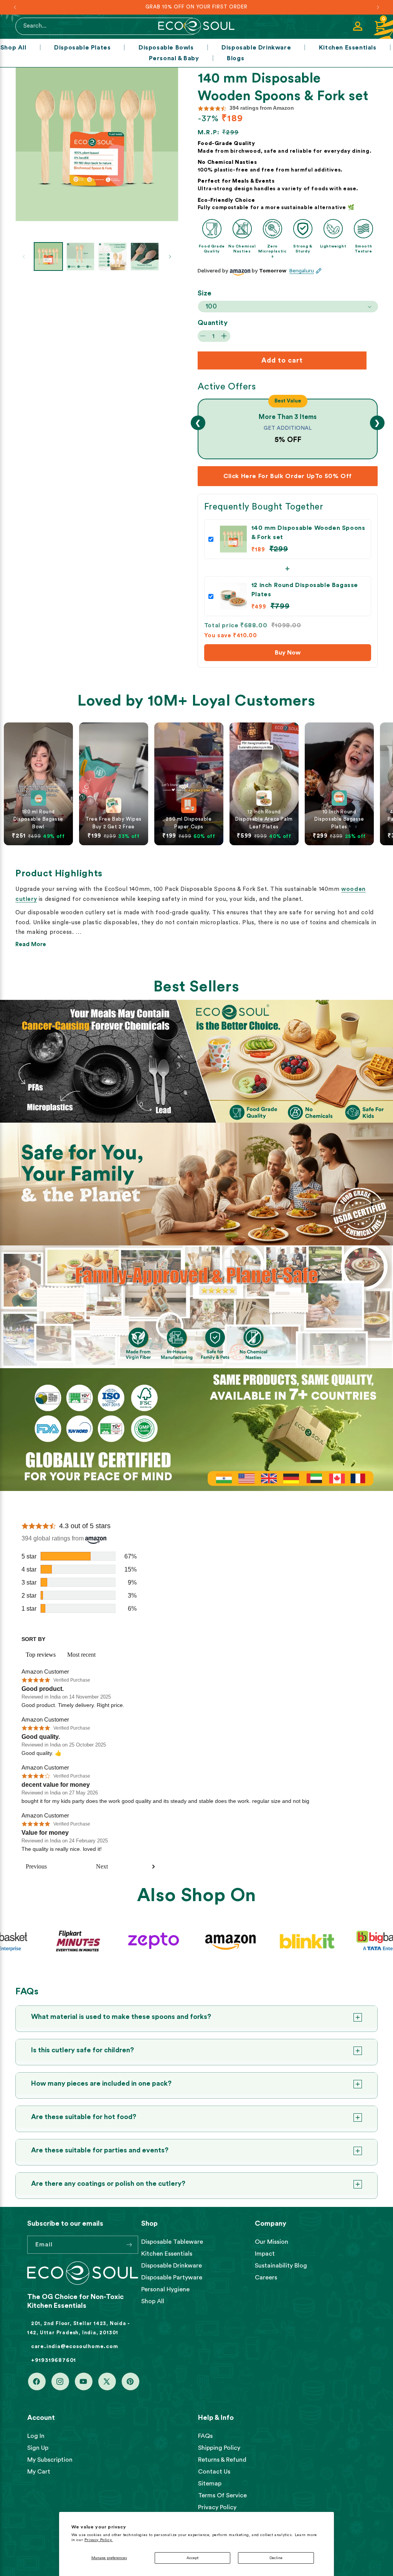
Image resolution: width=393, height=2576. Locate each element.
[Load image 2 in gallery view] (81, 257)
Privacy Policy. (99, 2540)
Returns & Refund (222, 2460)
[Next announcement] (378, 7)
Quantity (213, 323)
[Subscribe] (129, 2245)
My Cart (39, 2472)
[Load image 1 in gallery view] (48, 257)
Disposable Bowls (166, 48)
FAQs (205, 2436)
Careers (266, 2278)
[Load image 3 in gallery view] (112, 257)
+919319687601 (54, 2360)
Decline (276, 2558)
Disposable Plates (82, 48)
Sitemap (210, 2484)
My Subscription (50, 2460)
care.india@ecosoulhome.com (75, 2347)
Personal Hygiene (165, 2289)
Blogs (235, 58)
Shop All (13, 48)
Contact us (214, 2472)
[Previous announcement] (15, 7)
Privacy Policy (217, 2507)
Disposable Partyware (172, 2278)
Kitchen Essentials (348, 48)
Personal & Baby (174, 58)
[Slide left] (24, 257)
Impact (265, 2254)
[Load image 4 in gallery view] (145, 257)
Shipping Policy (219, 2448)
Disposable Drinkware (256, 48)
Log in (36, 2436)
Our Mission (272, 2242)
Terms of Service (222, 2495)
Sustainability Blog (281, 2266)
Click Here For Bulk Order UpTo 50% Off (288, 476)
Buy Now (288, 653)
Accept (192, 2558)
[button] (380, 26)
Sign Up (38, 2448)
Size (205, 293)
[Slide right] (170, 257)
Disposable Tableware (172, 2242)
